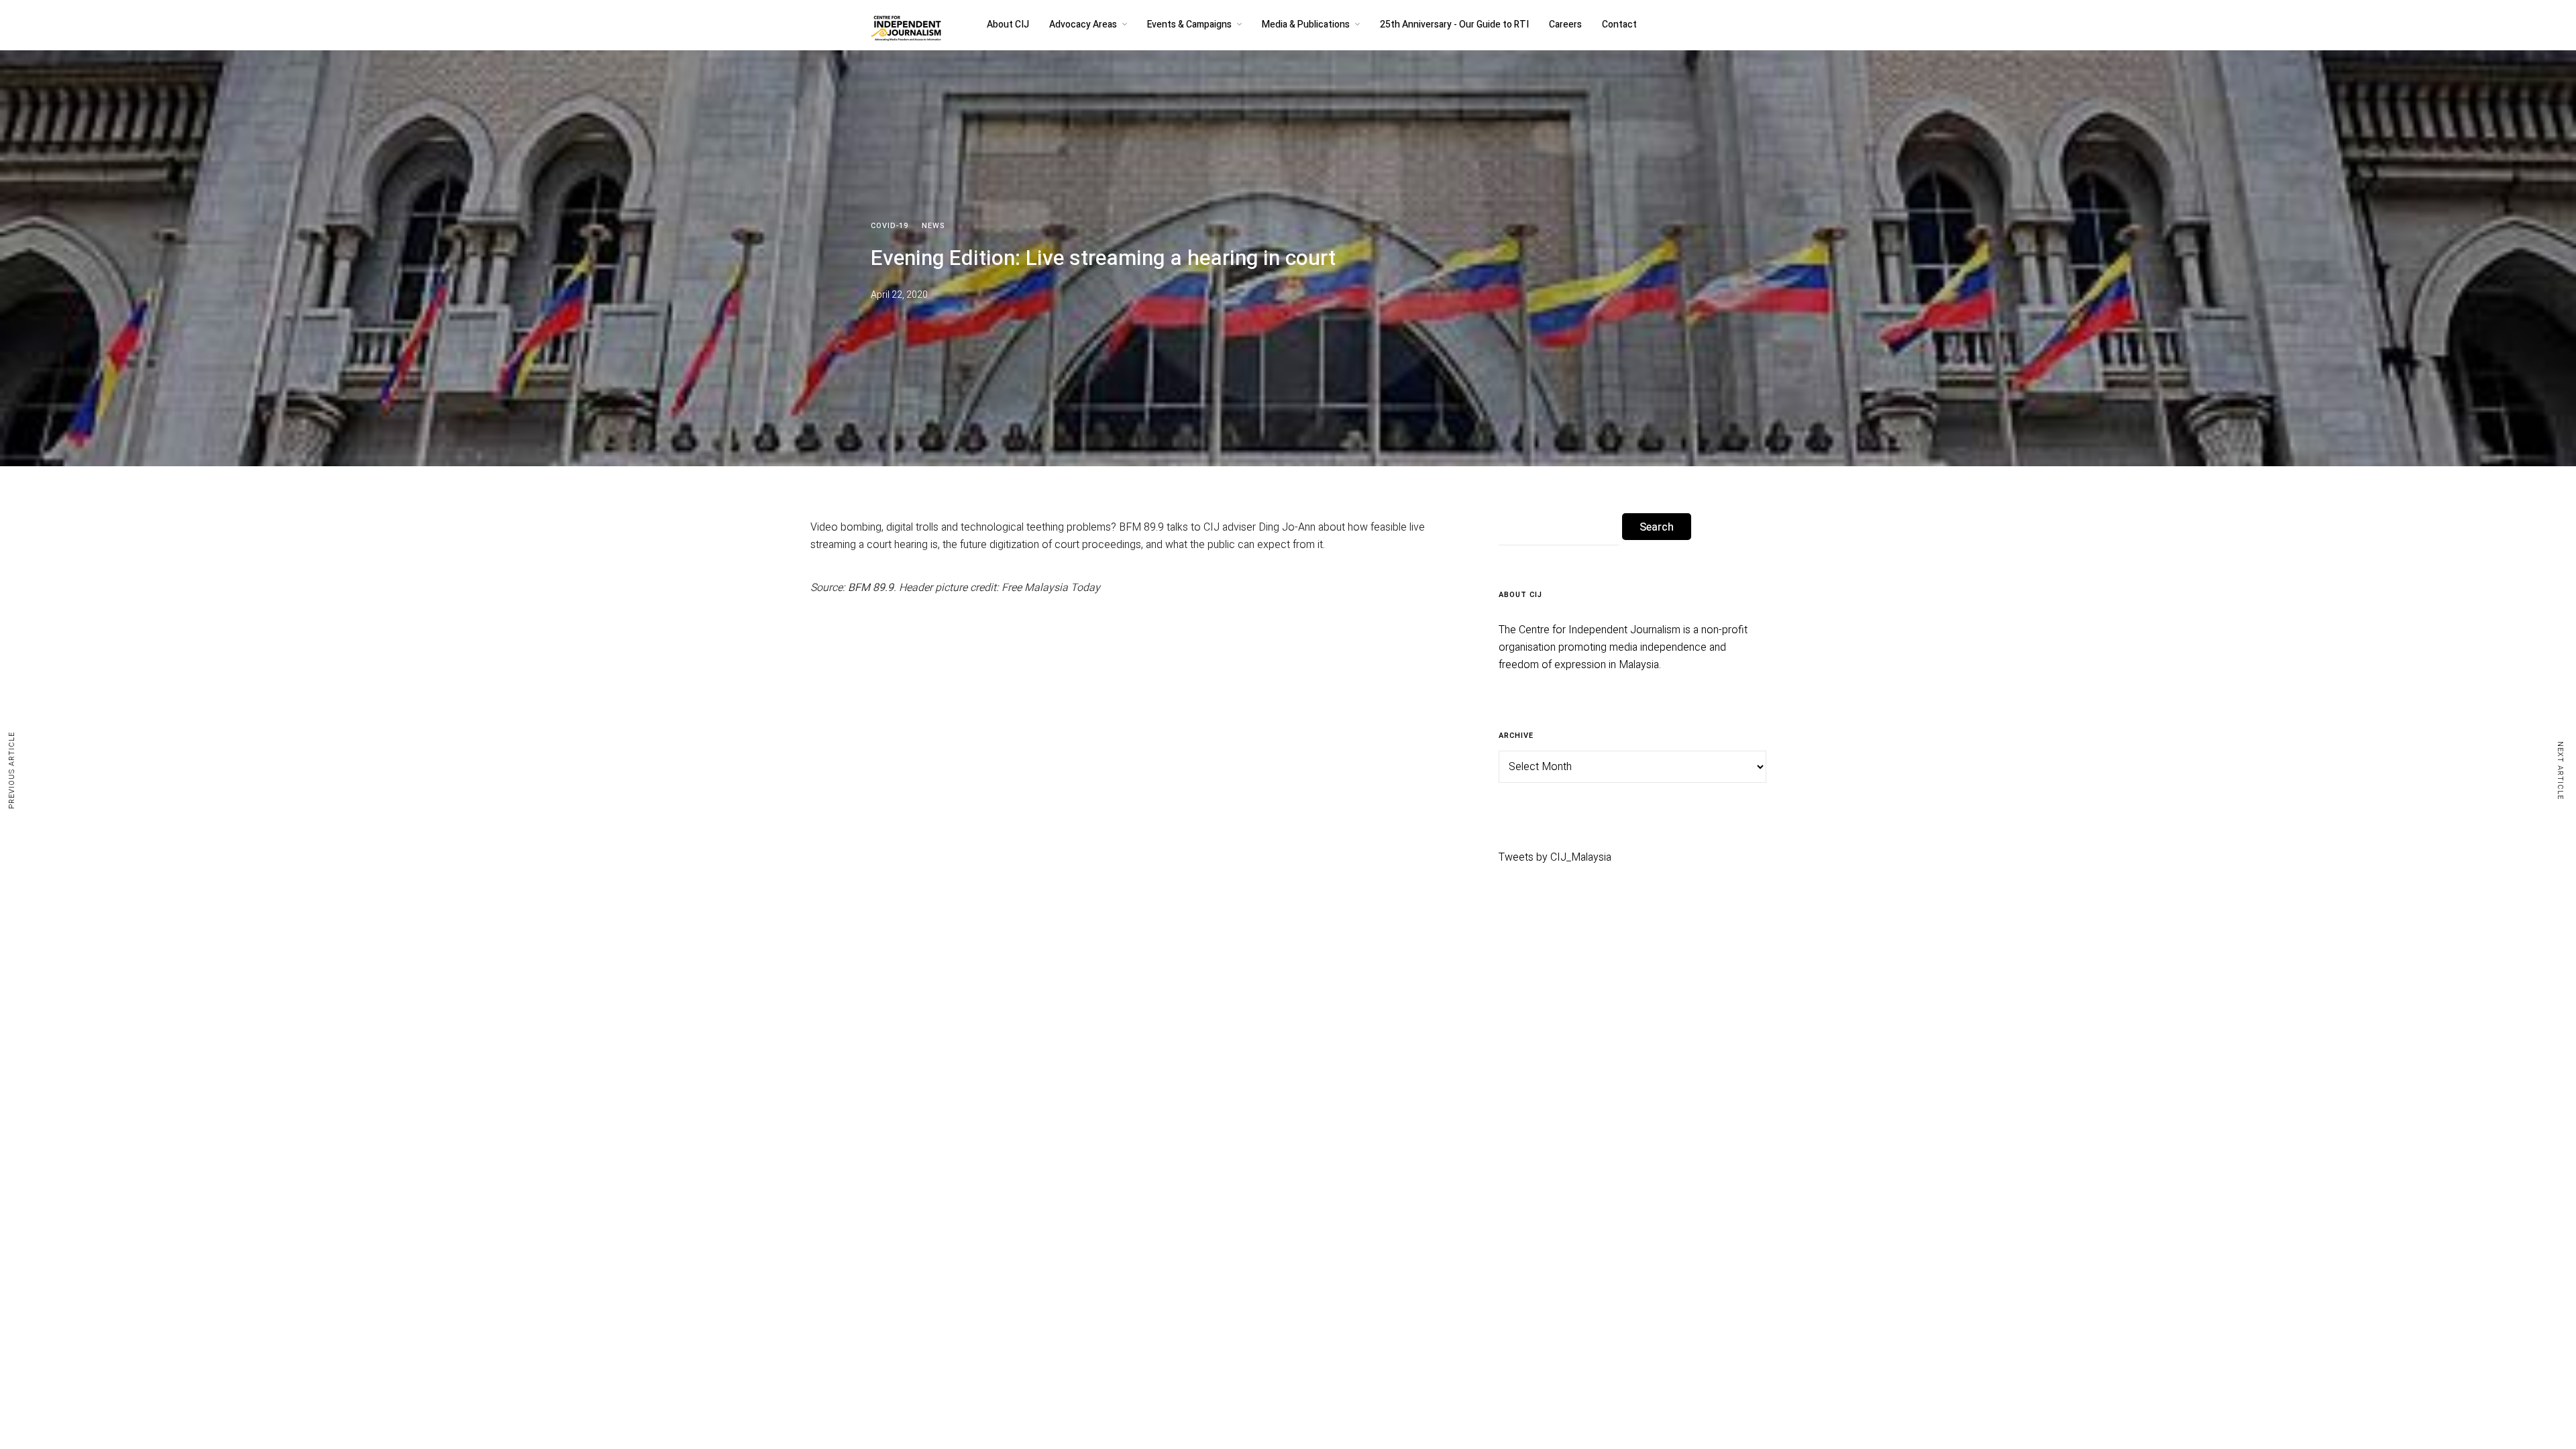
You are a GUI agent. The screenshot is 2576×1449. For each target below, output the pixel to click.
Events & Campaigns (1189, 24)
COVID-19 (890, 226)
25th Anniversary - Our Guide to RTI (1454, 24)
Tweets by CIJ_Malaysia (1555, 857)
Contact (1619, 24)
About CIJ (1008, 24)
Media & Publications (1306, 24)
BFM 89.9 (869, 588)
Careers (1565, 24)
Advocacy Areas (1083, 24)
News (933, 226)
